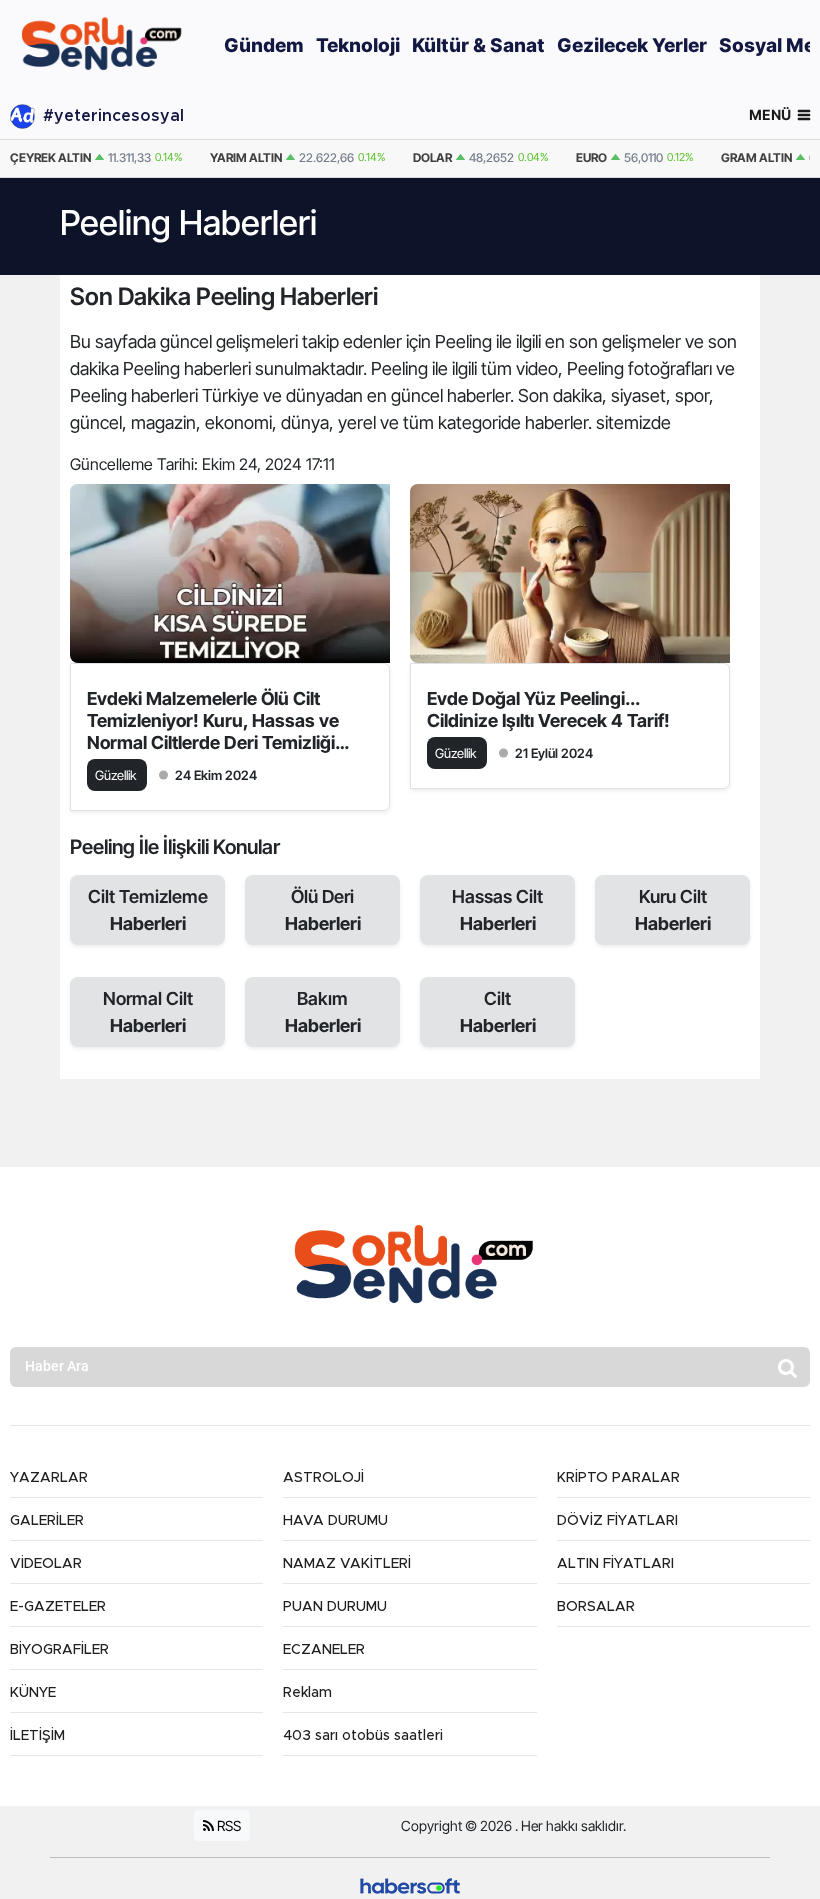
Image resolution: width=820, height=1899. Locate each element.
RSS (227, 1825)
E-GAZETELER (58, 1607)
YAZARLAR (49, 1478)
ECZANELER (324, 1650)
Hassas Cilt (497, 910)
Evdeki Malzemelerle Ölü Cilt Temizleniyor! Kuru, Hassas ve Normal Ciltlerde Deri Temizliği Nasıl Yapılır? (213, 721)
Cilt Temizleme (148, 910)
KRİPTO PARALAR (618, 1478)
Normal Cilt (148, 1012)
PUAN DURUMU (335, 1607)
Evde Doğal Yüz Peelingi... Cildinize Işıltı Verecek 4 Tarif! (548, 709)
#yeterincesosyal (113, 116)
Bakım (323, 1012)
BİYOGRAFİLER (59, 1650)
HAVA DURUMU (335, 1521)
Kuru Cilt (673, 910)
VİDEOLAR (46, 1564)
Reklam (307, 1693)
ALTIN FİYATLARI (615, 1564)
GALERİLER (47, 1521)
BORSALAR (596, 1607)
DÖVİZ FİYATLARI (617, 1521)
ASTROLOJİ (323, 1478)
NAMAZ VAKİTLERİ (347, 1564)
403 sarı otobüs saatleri (363, 1736)
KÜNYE (33, 1693)
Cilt (498, 1012)
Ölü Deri (323, 910)
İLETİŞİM (37, 1736)
